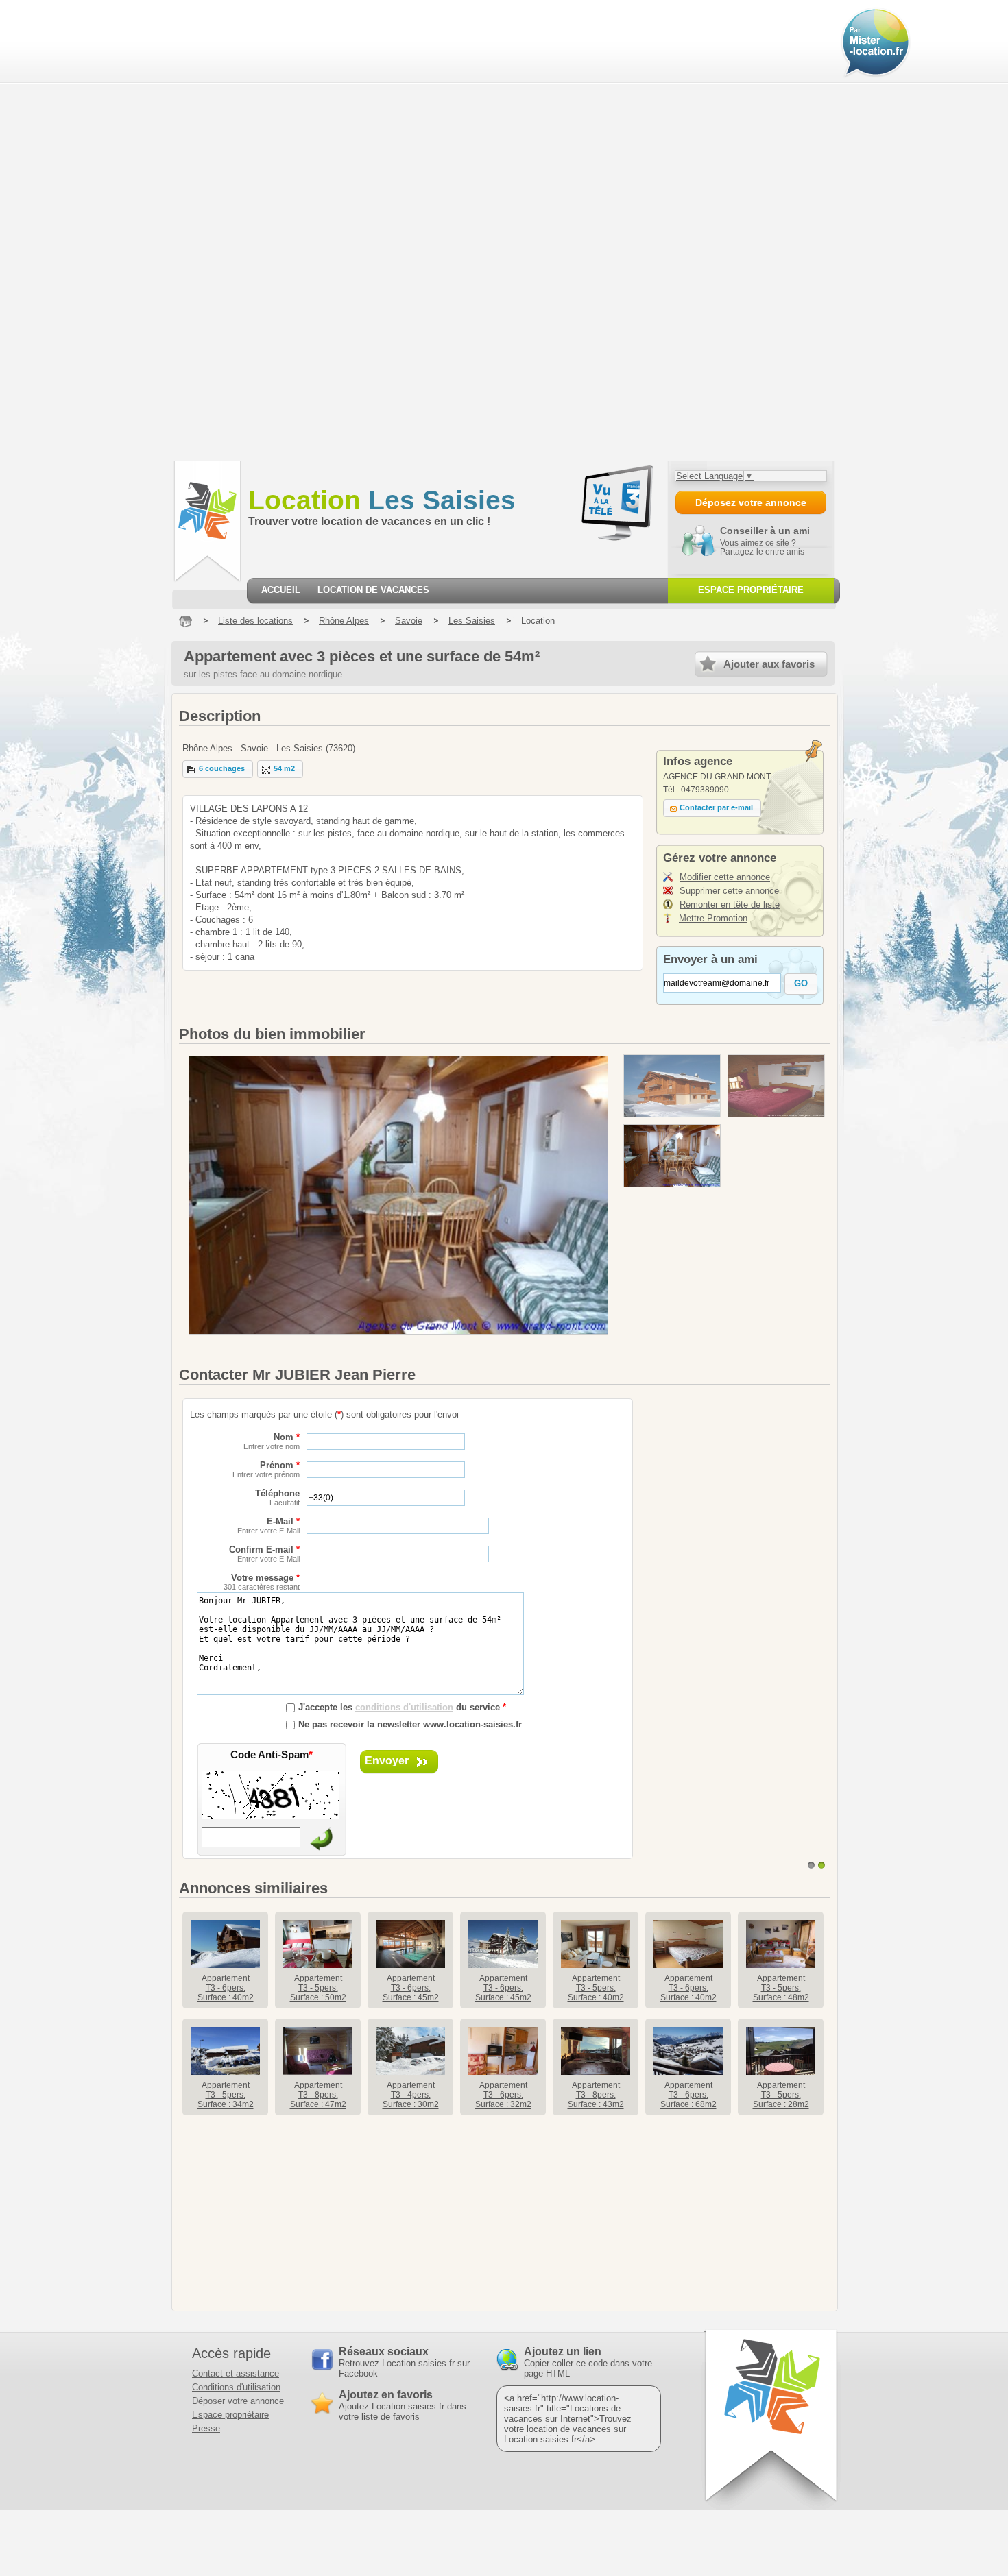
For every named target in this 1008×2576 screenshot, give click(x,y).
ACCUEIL (281, 590)
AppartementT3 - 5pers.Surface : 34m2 (226, 2095)
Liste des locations (255, 621)
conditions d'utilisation (404, 1707)
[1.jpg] (672, 1086)
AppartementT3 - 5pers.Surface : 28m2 (781, 2095)
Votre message (262, 1582)
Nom (272, 1441)
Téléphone (277, 1497)
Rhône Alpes (344, 621)
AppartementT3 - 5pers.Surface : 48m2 (781, 1988)
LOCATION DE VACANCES (373, 590)
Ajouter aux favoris (769, 664)
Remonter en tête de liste (730, 904)
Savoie (409, 621)
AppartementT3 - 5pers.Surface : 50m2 (318, 1988)
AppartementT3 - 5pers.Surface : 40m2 (596, 1988)
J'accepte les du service (402, 1707)
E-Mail (268, 1526)
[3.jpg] (672, 1156)
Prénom (266, 1469)
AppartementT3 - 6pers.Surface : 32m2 (503, 2095)
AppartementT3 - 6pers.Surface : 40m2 (226, 1988)
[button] (218, 769)
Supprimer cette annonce (729, 891)
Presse (206, 2428)
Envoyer (387, 1761)
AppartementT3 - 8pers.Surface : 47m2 (318, 2095)
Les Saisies (382, 500)
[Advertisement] (84, 230)
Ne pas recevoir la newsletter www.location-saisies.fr (410, 1724)
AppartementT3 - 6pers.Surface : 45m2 (411, 1988)
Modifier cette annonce (725, 877)
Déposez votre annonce (751, 502)
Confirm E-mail (264, 1554)
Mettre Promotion (713, 918)
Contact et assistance (236, 2373)
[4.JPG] (776, 1086)
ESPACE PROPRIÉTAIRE (751, 590)
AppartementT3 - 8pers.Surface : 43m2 (596, 2095)
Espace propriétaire (230, 2415)
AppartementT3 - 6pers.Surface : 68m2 (688, 2095)
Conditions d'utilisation (236, 2387)
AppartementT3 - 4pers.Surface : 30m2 (411, 2095)
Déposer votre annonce (238, 2401)
